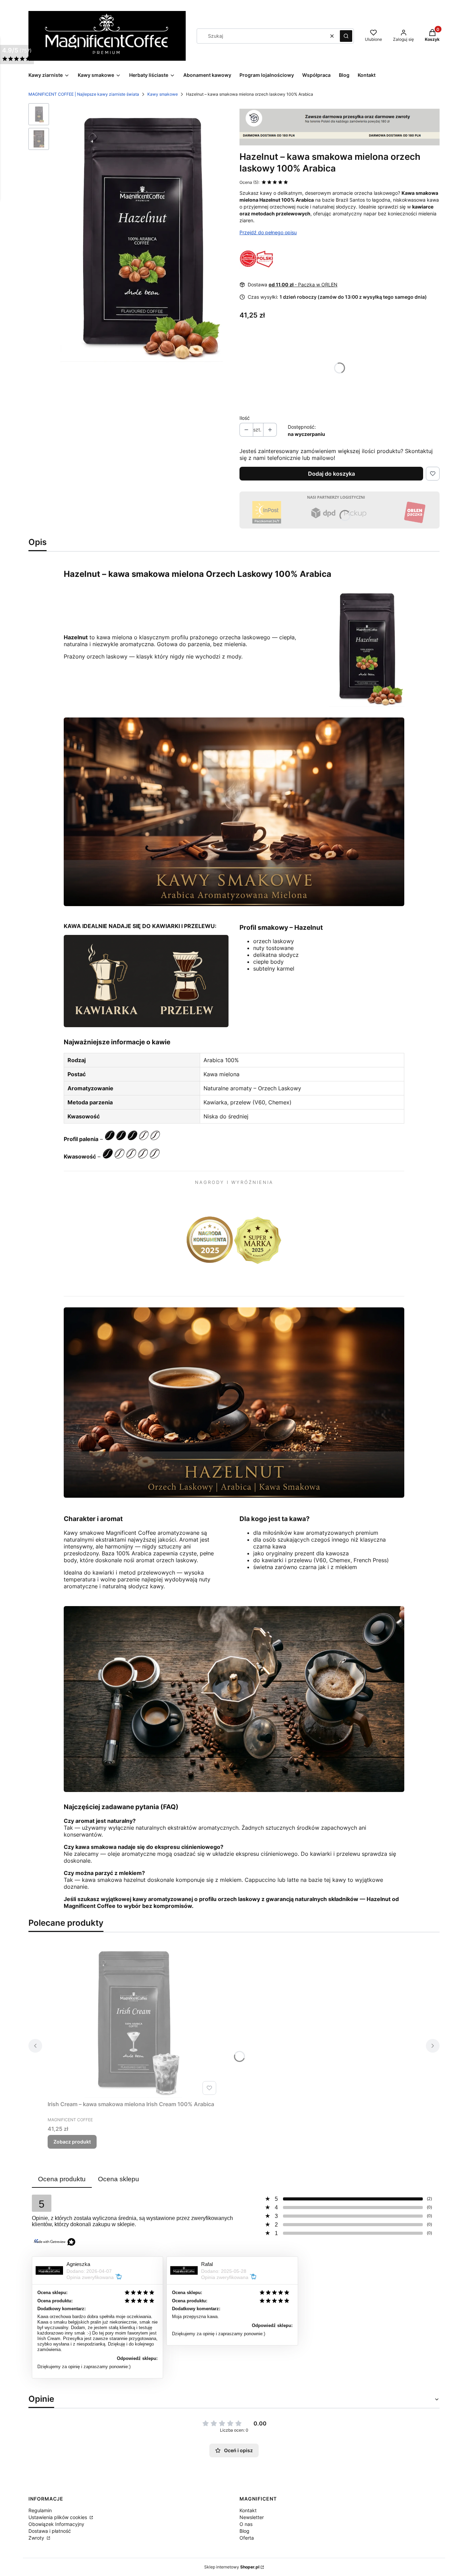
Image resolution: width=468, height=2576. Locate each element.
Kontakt (248, 2510)
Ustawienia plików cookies (58, 2517)
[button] (346, 36)
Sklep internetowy (232, 2567)
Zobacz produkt (72, 2142)
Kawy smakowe (163, 94)
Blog (244, 2531)
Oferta (247, 2538)
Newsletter (252, 2517)
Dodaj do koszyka (331, 474)
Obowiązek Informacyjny (56, 2524)
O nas (246, 2524)
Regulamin (40, 2510)
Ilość (245, 418)
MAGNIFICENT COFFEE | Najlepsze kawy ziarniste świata (84, 94)
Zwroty (37, 2538)
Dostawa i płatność (50, 2531)
